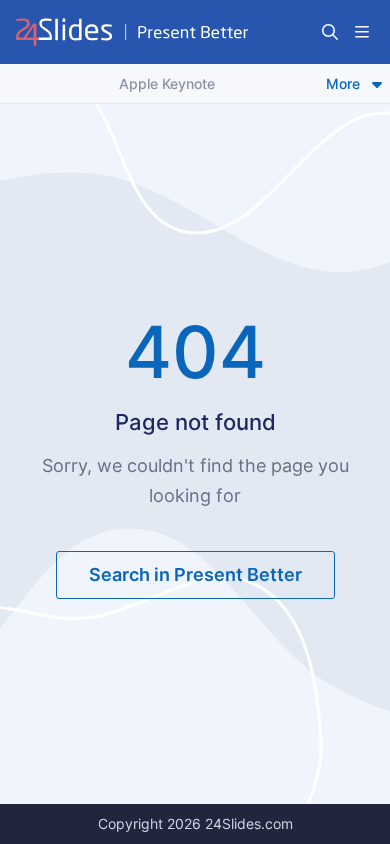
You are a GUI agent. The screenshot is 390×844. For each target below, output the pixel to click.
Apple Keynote (167, 83)
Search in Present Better (195, 574)
